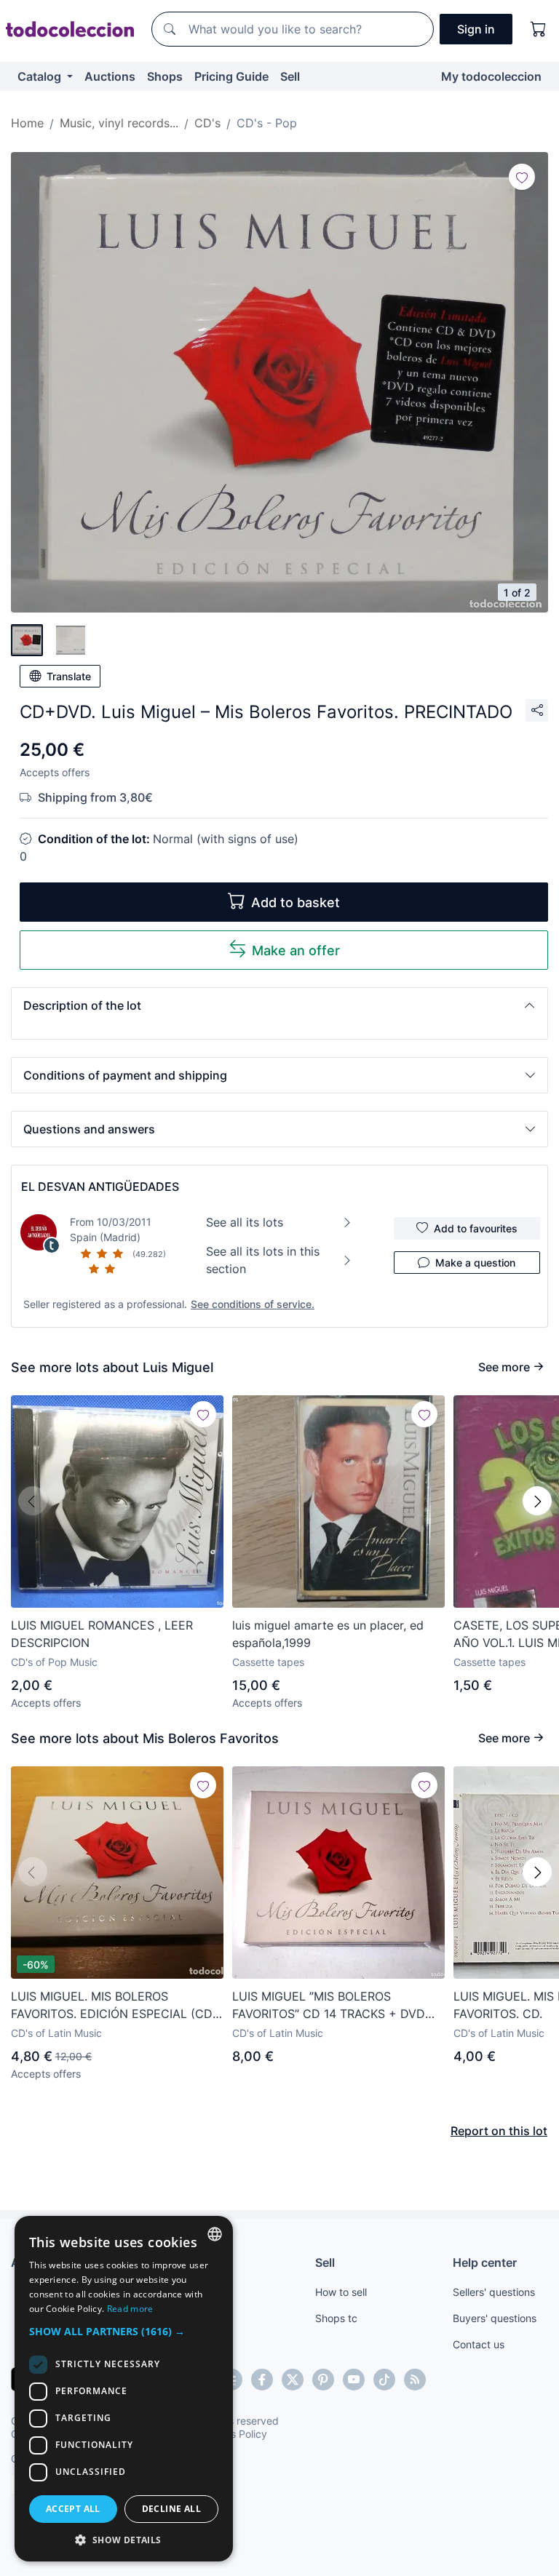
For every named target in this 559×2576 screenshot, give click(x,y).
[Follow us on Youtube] (354, 2380)
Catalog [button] (41, 76)
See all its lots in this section (263, 1260)
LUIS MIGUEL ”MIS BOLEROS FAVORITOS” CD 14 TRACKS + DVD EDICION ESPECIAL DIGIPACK (329, 2006)
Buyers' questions (495, 2318)
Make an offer (296, 950)
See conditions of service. (253, 1304)
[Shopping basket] (539, 29)
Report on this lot (499, 2131)
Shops (165, 76)
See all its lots (245, 1222)
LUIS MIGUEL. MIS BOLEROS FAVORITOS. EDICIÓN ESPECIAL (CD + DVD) (112, 2006)
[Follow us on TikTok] (384, 2380)
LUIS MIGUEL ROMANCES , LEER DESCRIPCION (102, 1634)
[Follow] (522, 177)
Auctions (110, 76)
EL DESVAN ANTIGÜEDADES (100, 1187)
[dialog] (124, 2389)
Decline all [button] (171, 2509)
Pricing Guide (231, 76)
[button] (279, 1005)
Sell (290, 76)
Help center (485, 2262)
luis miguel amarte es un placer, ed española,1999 (328, 1634)
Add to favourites (476, 1228)
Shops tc (336, 2318)
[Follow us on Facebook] (262, 2380)
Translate (69, 676)
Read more (130, 2309)
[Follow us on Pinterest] (323, 2380)
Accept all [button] (73, 2509)
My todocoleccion (491, 76)
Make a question (475, 1263)
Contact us (479, 2344)
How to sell (341, 2292)
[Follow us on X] (293, 2380)
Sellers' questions (494, 2292)
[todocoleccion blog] (415, 2380)
